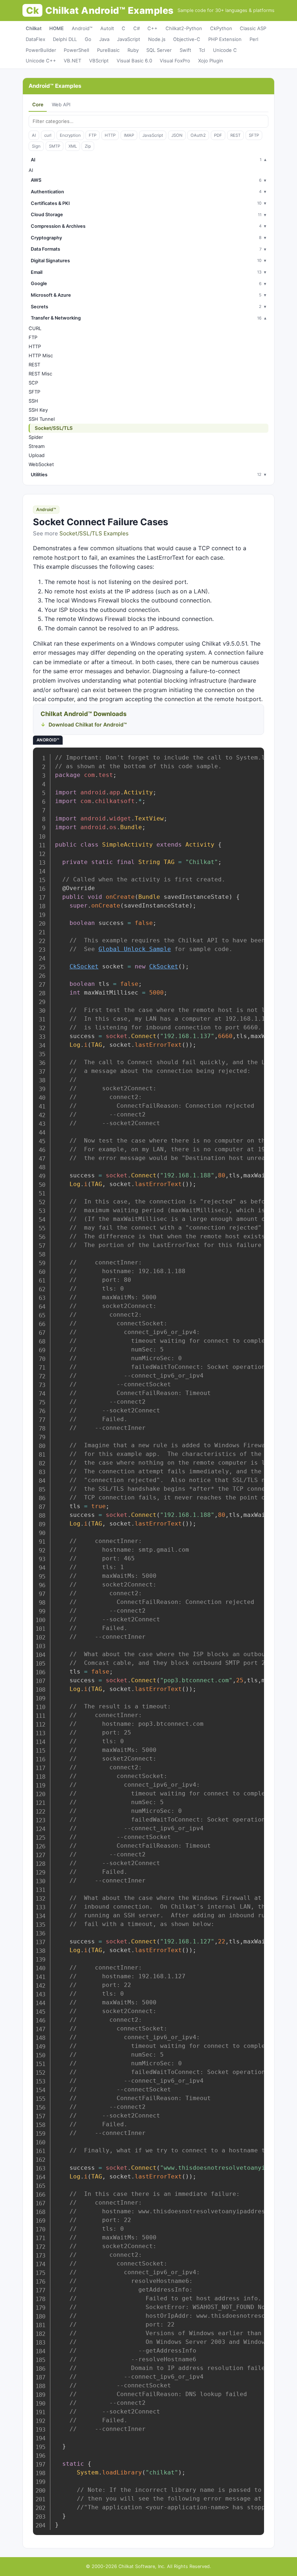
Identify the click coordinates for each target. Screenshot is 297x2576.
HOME (57, 28)
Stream (37, 446)
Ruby (133, 50)
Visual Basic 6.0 (134, 61)
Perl (254, 39)
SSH (33, 401)
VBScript (99, 61)
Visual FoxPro (175, 61)
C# (137, 28)
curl (48, 135)
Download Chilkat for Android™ (88, 725)
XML (73, 146)
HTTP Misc (41, 355)
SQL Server (159, 50)
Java (104, 39)
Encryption (70, 135)
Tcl (202, 50)
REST (235, 135)
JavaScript (129, 39)
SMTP (55, 146)
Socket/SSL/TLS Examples (94, 533)
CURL (35, 328)
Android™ (82, 28)
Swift (185, 50)
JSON (177, 135)
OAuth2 (198, 135)
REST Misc (40, 374)
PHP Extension (225, 39)
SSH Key (38, 410)
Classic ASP (253, 28)
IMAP (129, 135)
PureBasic (108, 50)
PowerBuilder (41, 50)
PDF (218, 135)
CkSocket (84, 966)
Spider (36, 437)
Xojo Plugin (211, 61)
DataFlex (35, 39)
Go (88, 39)
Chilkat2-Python (184, 28)
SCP (33, 383)
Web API (61, 104)
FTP (93, 135)
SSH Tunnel (42, 419)
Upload (37, 455)
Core (38, 104)
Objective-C (187, 39)
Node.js (157, 39)
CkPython (221, 28)
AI (34, 135)
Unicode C (225, 50)
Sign (36, 146)
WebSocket (41, 464)
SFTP (254, 135)
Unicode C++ (41, 61)
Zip (88, 146)
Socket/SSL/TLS (54, 428)
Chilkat (34, 28)
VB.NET (72, 61)
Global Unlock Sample (135, 949)
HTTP (110, 135)
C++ (152, 28)
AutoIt (107, 28)
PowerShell (76, 50)
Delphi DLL (65, 39)
